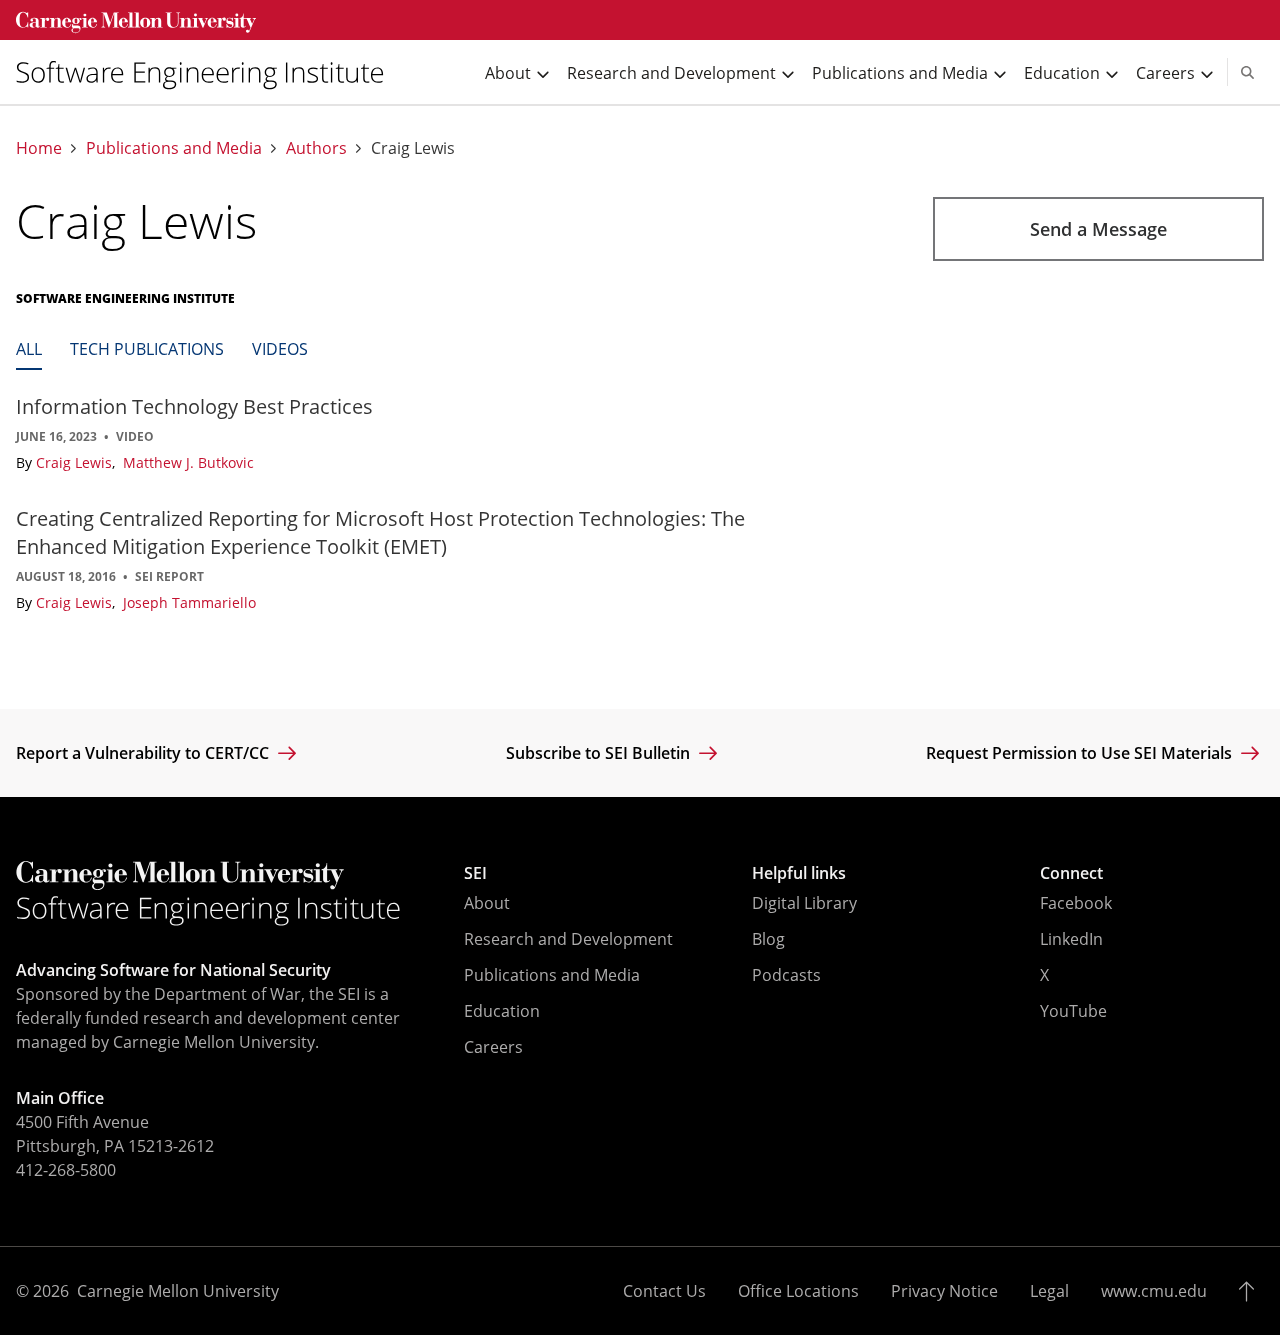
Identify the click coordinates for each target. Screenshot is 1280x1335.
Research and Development (568, 939)
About (487, 903)
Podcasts (786, 975)
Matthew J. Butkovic (188, 462)
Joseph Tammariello (189, 602)
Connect (1071, 873)
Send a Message (1098, 229)
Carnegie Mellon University (178, 1291)
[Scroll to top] (1251, 1291)
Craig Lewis (76, 462)
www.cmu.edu (1154, 1291)
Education (502, 1011)
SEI (475, 873)
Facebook (1076, 903)
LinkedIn (1071, 939)
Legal (1049, 1291)
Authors (316, 148)
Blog (768, 939)
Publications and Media (174, 148)
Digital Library (804, 903)
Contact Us (664, 1291)
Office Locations (798, 1291)
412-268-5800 (66, 1170)
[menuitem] (208, 72)
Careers (493, 1047)
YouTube (1073, 1011)
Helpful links (799, 873)
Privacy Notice (944, 1291)
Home (39, 148)
